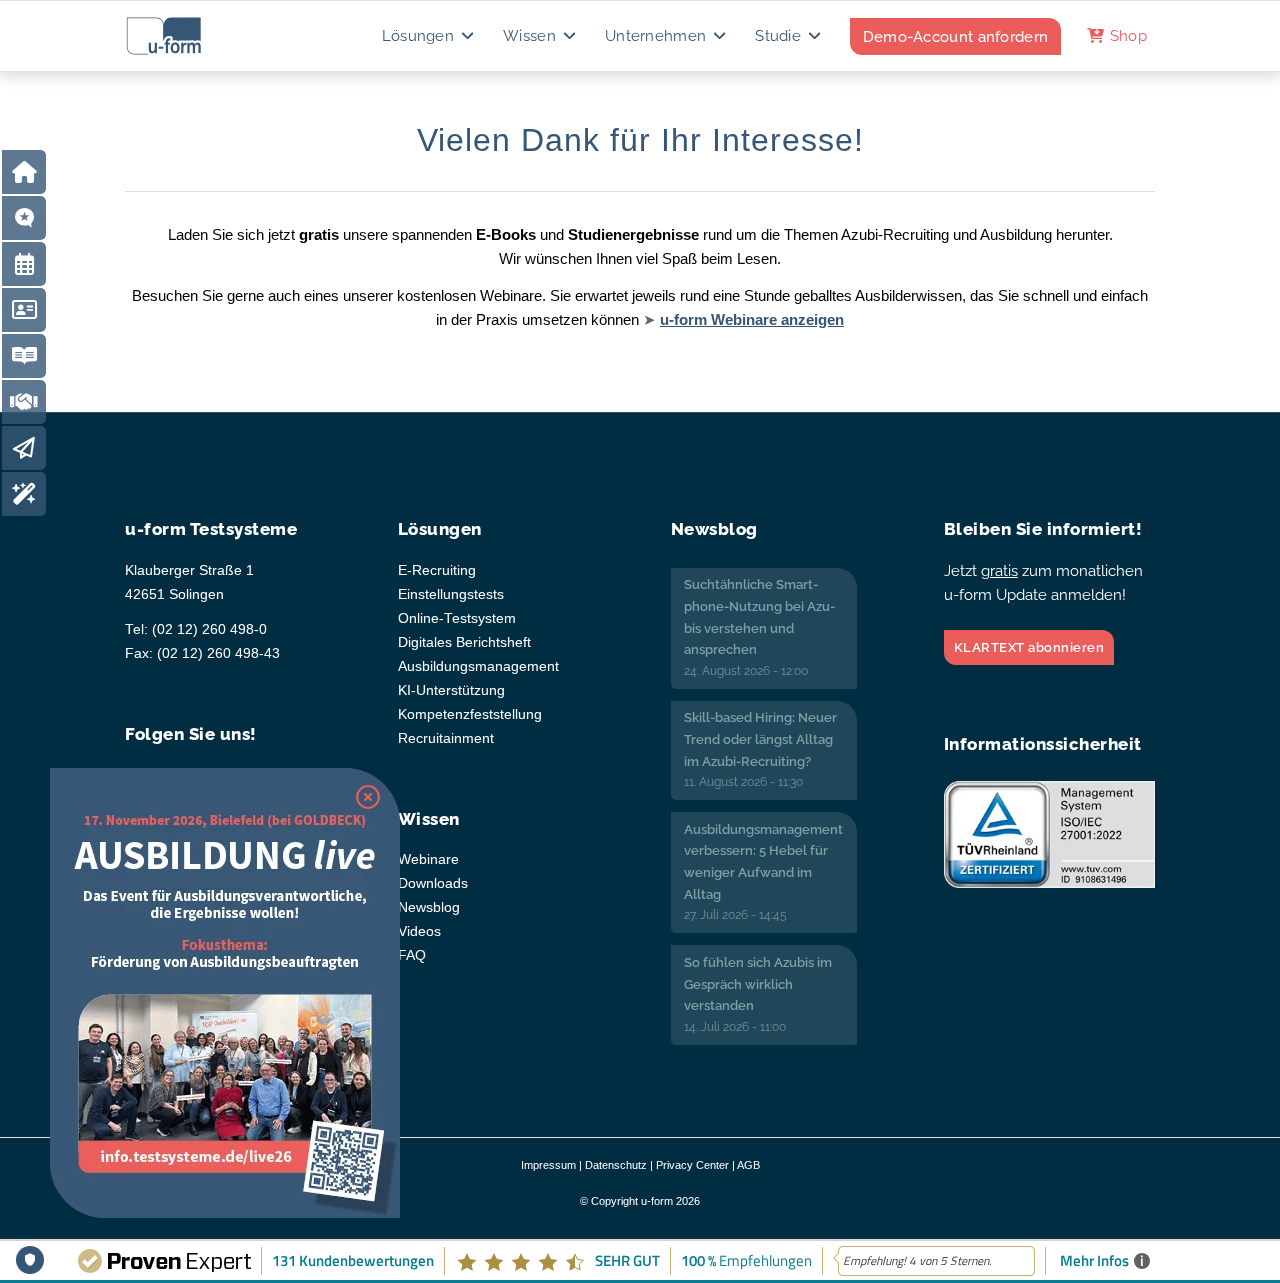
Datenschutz (616, 1165)
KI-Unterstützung (451, 690)
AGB (748, 1165)
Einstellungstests (451, 594)
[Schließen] (368, 797)
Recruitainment (446, 738)
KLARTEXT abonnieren (1029, 647)
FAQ (412, 955)
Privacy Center (692, 1165)
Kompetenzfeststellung (470, 714)
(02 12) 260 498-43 (218, 653)
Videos (419, 931)
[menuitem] (429, 36)
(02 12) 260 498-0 (209, 629)
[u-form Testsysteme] (182, 36)
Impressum (548, 1165)
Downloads (433, 883)
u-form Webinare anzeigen (752, 319)
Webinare (428, 859)
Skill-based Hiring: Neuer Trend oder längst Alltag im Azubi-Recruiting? (760, 739)
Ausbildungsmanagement (478, 666)
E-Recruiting (437, 570)
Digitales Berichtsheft (464, 642)
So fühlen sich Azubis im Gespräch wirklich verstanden (758, 984)
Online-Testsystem (457, 618)
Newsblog (429, 907)
